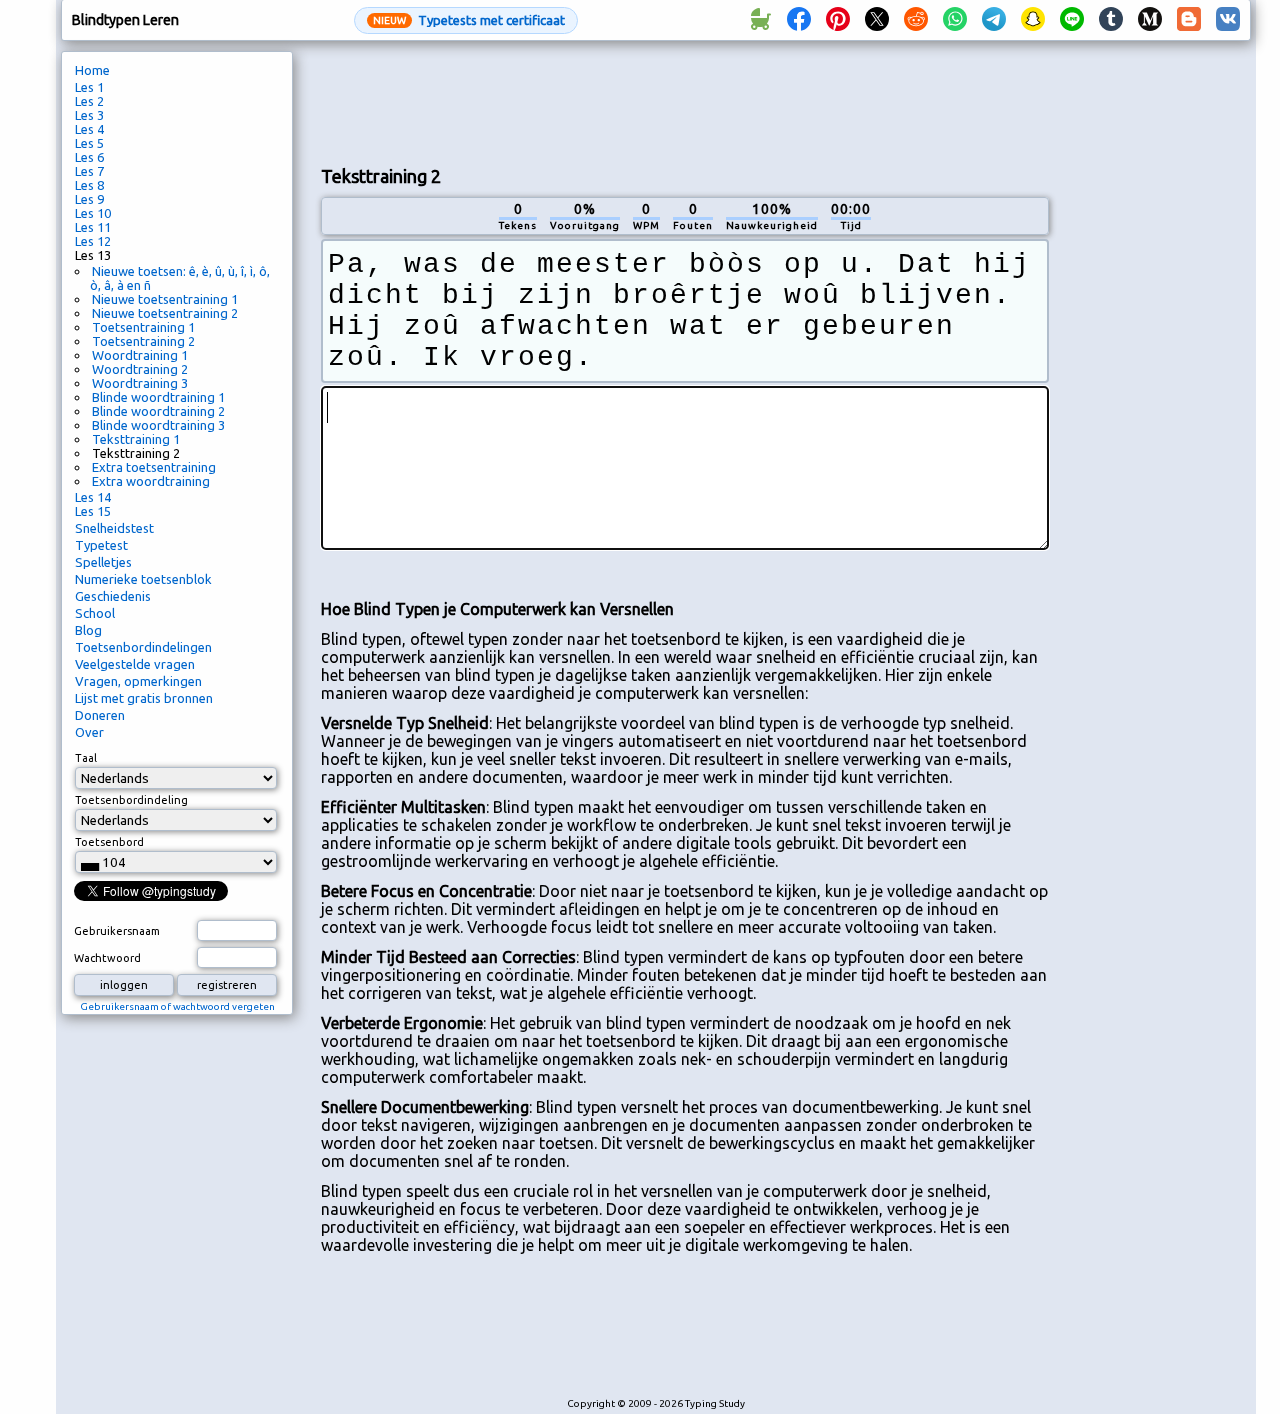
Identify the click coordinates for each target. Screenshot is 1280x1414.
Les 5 (89, 143)
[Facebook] (799, 20)
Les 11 (93, 227)
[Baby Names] (760, 20)
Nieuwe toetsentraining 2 (165, 313)
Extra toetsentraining (154, 467)
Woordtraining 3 (140, 383)
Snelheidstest (114, 528)
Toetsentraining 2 (143, 341)
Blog (88, 630)
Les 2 (89, 101)
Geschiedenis (113, 596)
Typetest (101, 545)
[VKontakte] (1228, 20)
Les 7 (89, 171)
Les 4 (89, 129)
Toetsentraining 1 (143, 327)
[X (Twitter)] (877, 20)
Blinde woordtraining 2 (158, 411)
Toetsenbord (109, 842)
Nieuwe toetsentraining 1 (165, 299)
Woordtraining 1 (140, 355)
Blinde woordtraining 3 (158, 425)
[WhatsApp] (955, 20)
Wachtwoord (107, 958)
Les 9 (89, 199)
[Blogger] (1189, 20)
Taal (86, 758)
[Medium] (1150, 20)
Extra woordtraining (151, 481)
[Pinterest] (838, 20)
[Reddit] (916, 20)
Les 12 (93, 241)
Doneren (100, 715)
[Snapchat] (1033, 20)
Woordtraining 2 (140, 369)
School (95, 613)
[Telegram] (994, 20)
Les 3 (89, 115)
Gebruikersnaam (117, 931)
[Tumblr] (1111, 20)
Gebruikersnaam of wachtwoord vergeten (177, 1006)
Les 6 (89, 157)
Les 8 (89, 185)
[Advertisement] (685, 101)
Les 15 (93, 511)
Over (89, 732)
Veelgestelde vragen (135, 664)
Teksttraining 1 (136, 439)
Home (92, 70)
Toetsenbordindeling (131, 800)
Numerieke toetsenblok (143, 579)
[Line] (1072, 20)
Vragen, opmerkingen (138, 681)
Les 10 (93, 213)
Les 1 (89, 87)
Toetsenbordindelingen (143, 647)
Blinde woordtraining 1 (158, 397)
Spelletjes (103, 562)
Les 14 (93, 497)
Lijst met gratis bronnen (144, 698)
